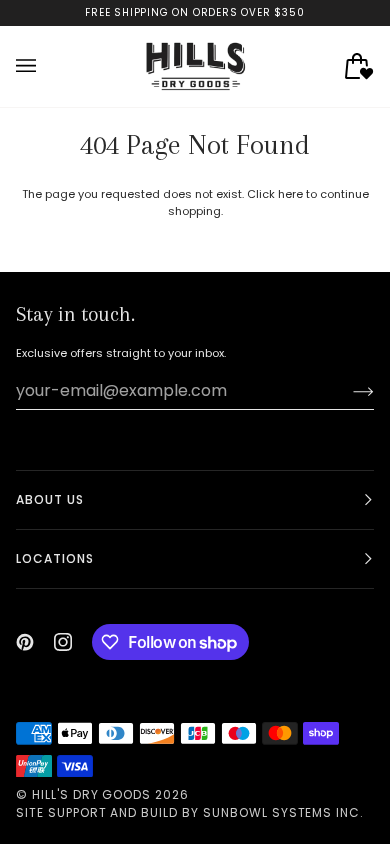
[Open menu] (46, 66)
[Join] (347, 391)
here (290, 194)
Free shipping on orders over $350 (194, 12)
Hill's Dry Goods (91, 794)
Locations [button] (55, 558)
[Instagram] (63, 642)
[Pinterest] (25, 642)
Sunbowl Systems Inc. (283, 812)
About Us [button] (50, 499)
